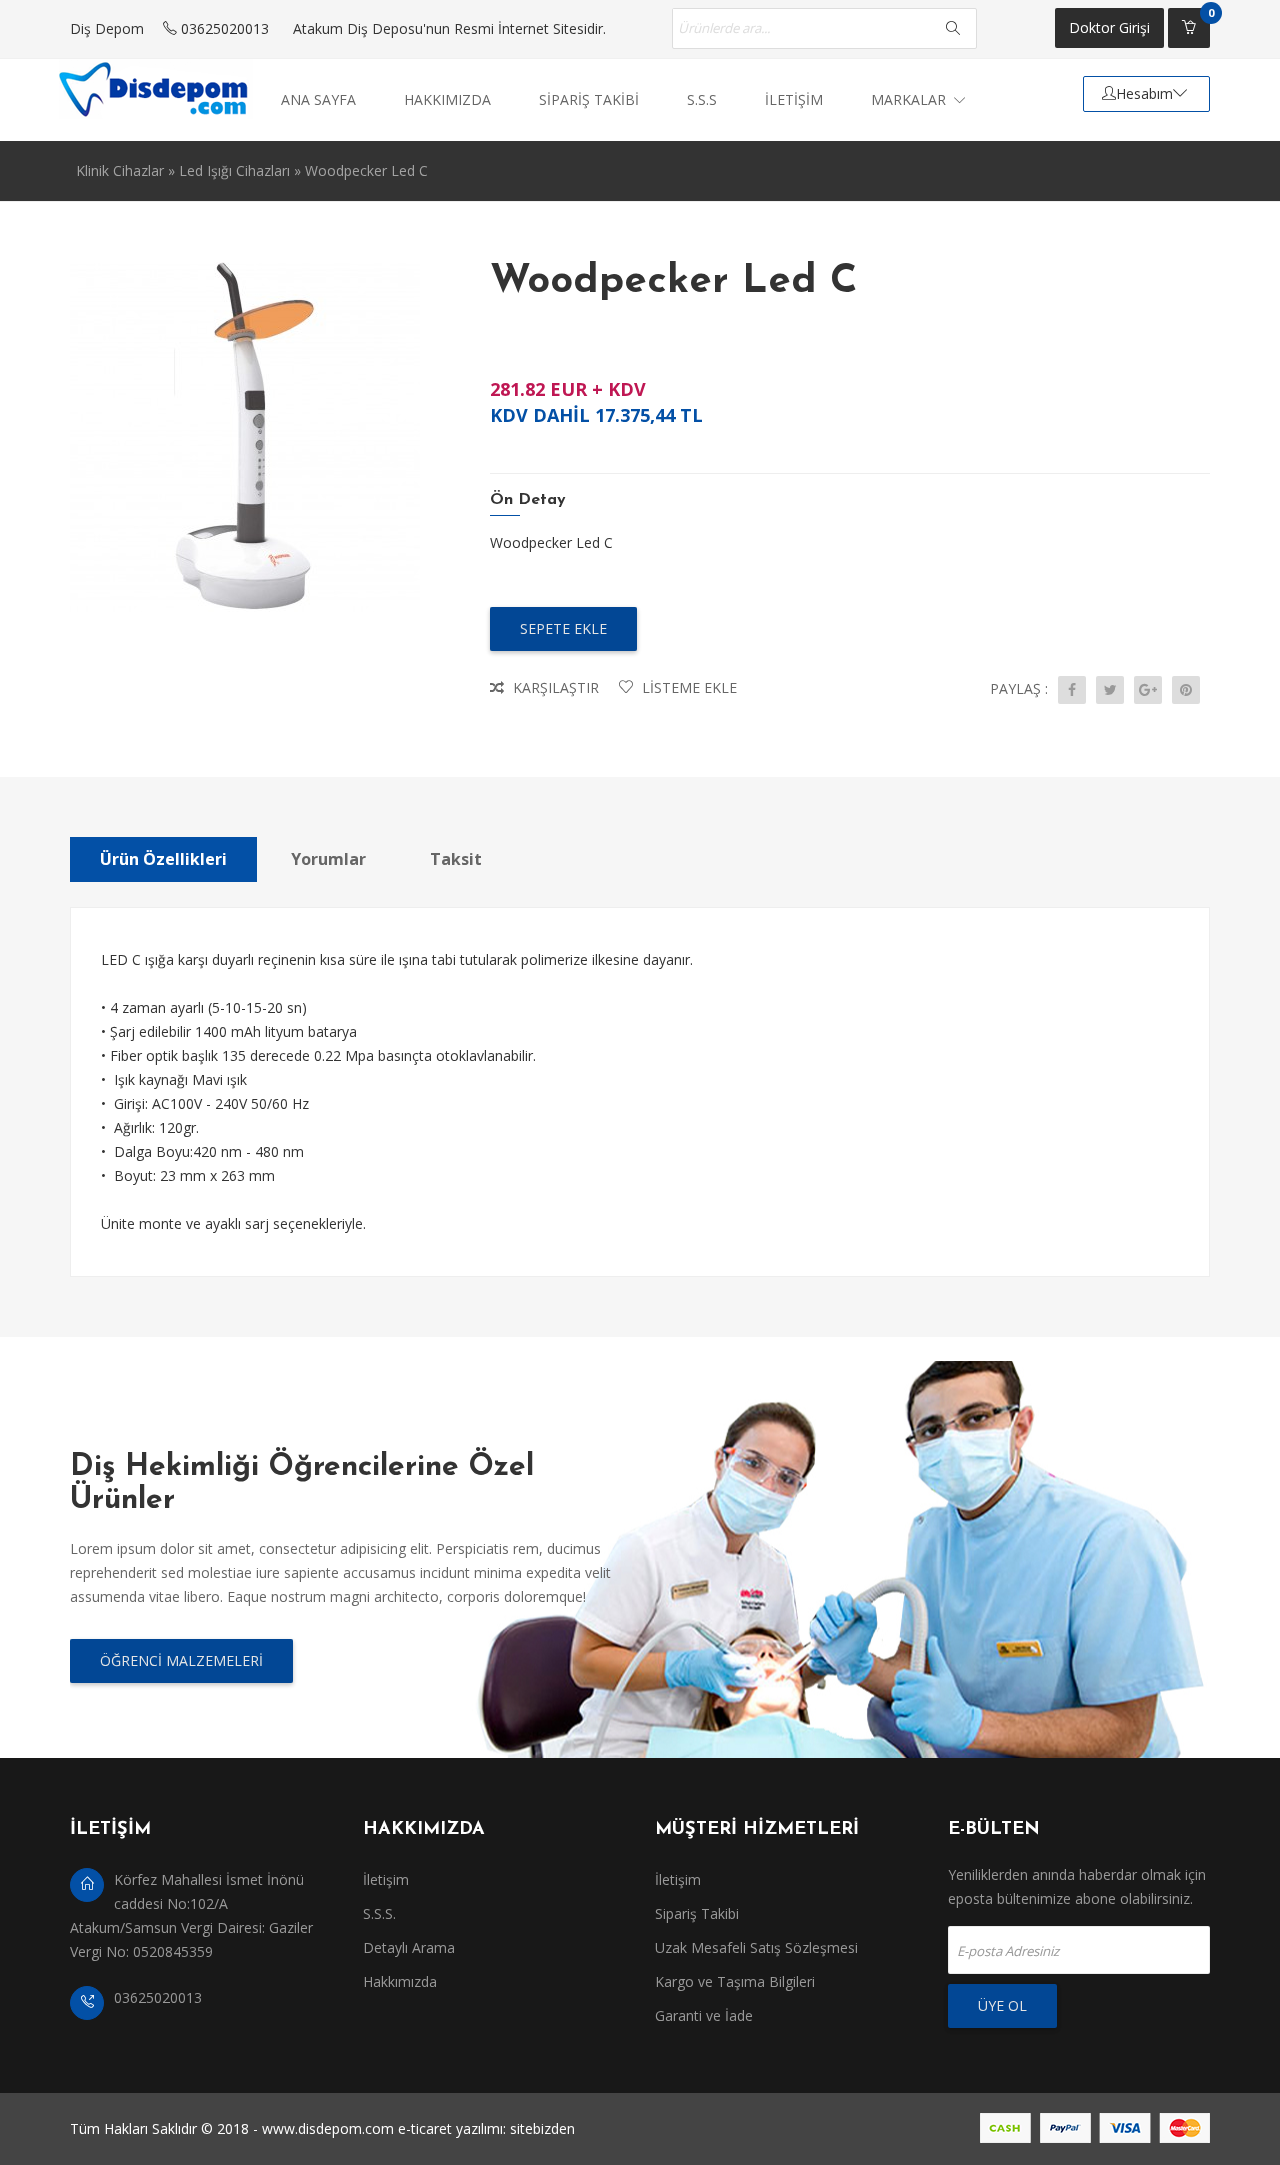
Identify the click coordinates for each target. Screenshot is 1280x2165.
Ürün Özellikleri (163, 859)
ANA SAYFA (318, 99)
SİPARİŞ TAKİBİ (589, 99)
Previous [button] (55, 613)
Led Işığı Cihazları (234, 170)
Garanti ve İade (704, 2015)
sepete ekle (563, 628)
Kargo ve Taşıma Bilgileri (735, 1981)
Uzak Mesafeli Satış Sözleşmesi (756, 1947)
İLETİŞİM (794, 99)
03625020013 (223, 28)
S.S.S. (379, 1913)
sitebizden (542, 2128)
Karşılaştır (554, 687)
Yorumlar (328, 859)
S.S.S (702, 99)
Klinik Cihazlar (120, 170)
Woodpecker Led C (366, 170)
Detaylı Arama (409, 1947)
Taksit (456, 859)
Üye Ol (1002, 2005)
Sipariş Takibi (697, 1913)
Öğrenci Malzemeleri (181, 1660)
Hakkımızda (400, 1981)
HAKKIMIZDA (447, 99)
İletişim (386, 1879)
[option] (250, 437)
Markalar (910, 99)
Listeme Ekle (687, 687)
